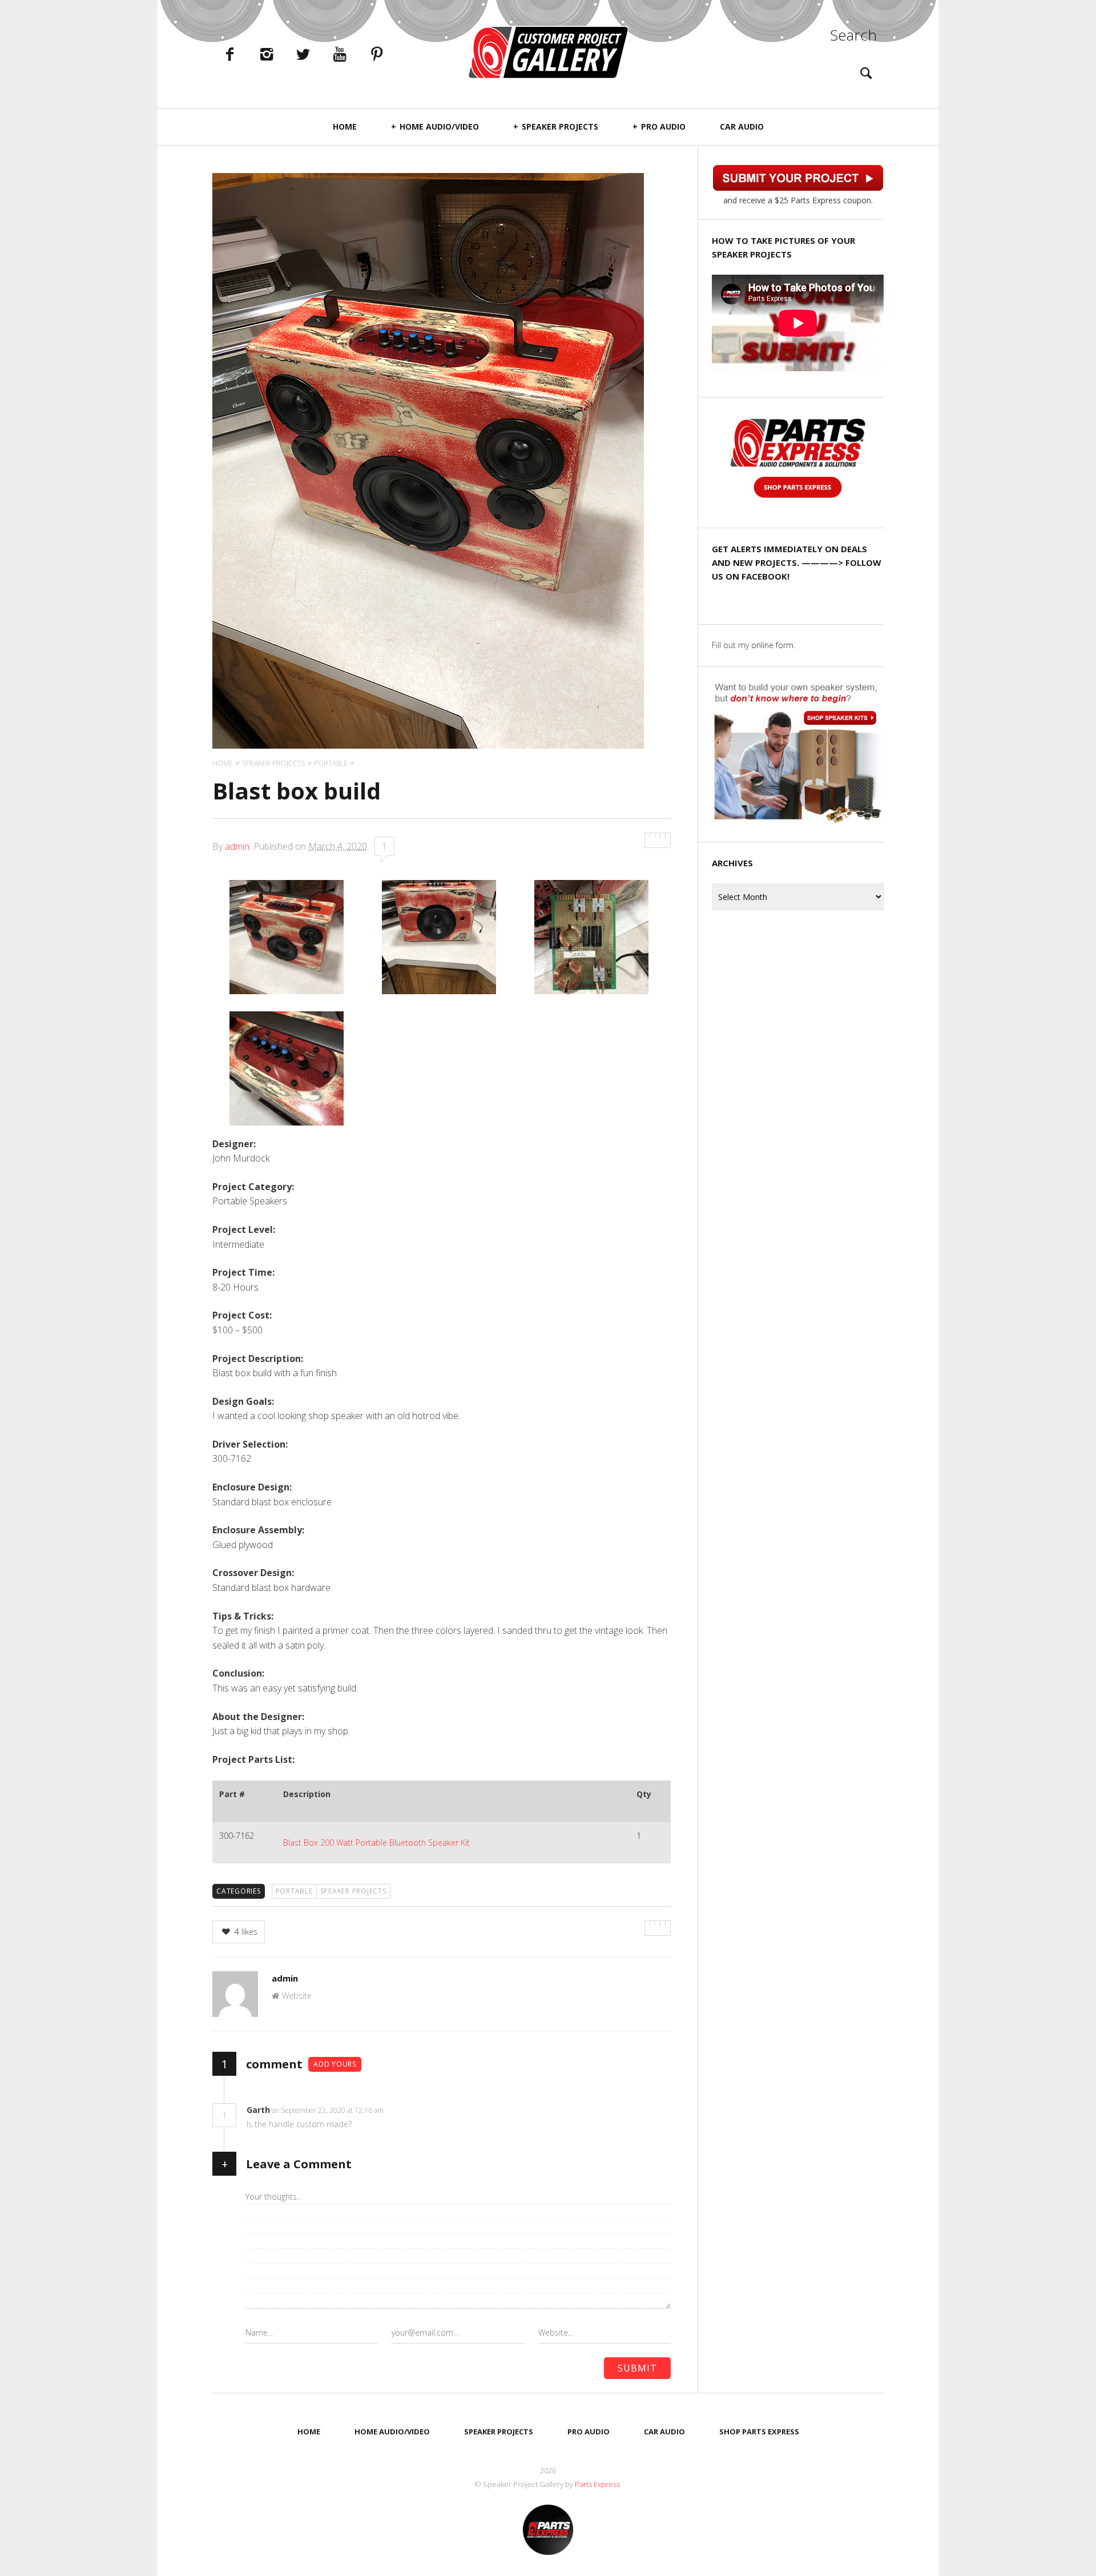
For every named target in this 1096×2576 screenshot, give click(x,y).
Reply (401, 2110)
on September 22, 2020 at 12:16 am (329, 2110)
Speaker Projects (560, 126)
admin (237, 846)
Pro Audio (663, 126)
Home (345, 126)
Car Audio (742, 126)
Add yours (335, 2064)
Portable (294, 1891)
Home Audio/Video (439, 126)
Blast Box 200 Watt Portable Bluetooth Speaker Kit (376, 1842)
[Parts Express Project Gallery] (548, 52)
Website (297, 1996)
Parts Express (598, 2484)
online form (772, 645)
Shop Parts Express (759, 2432)
